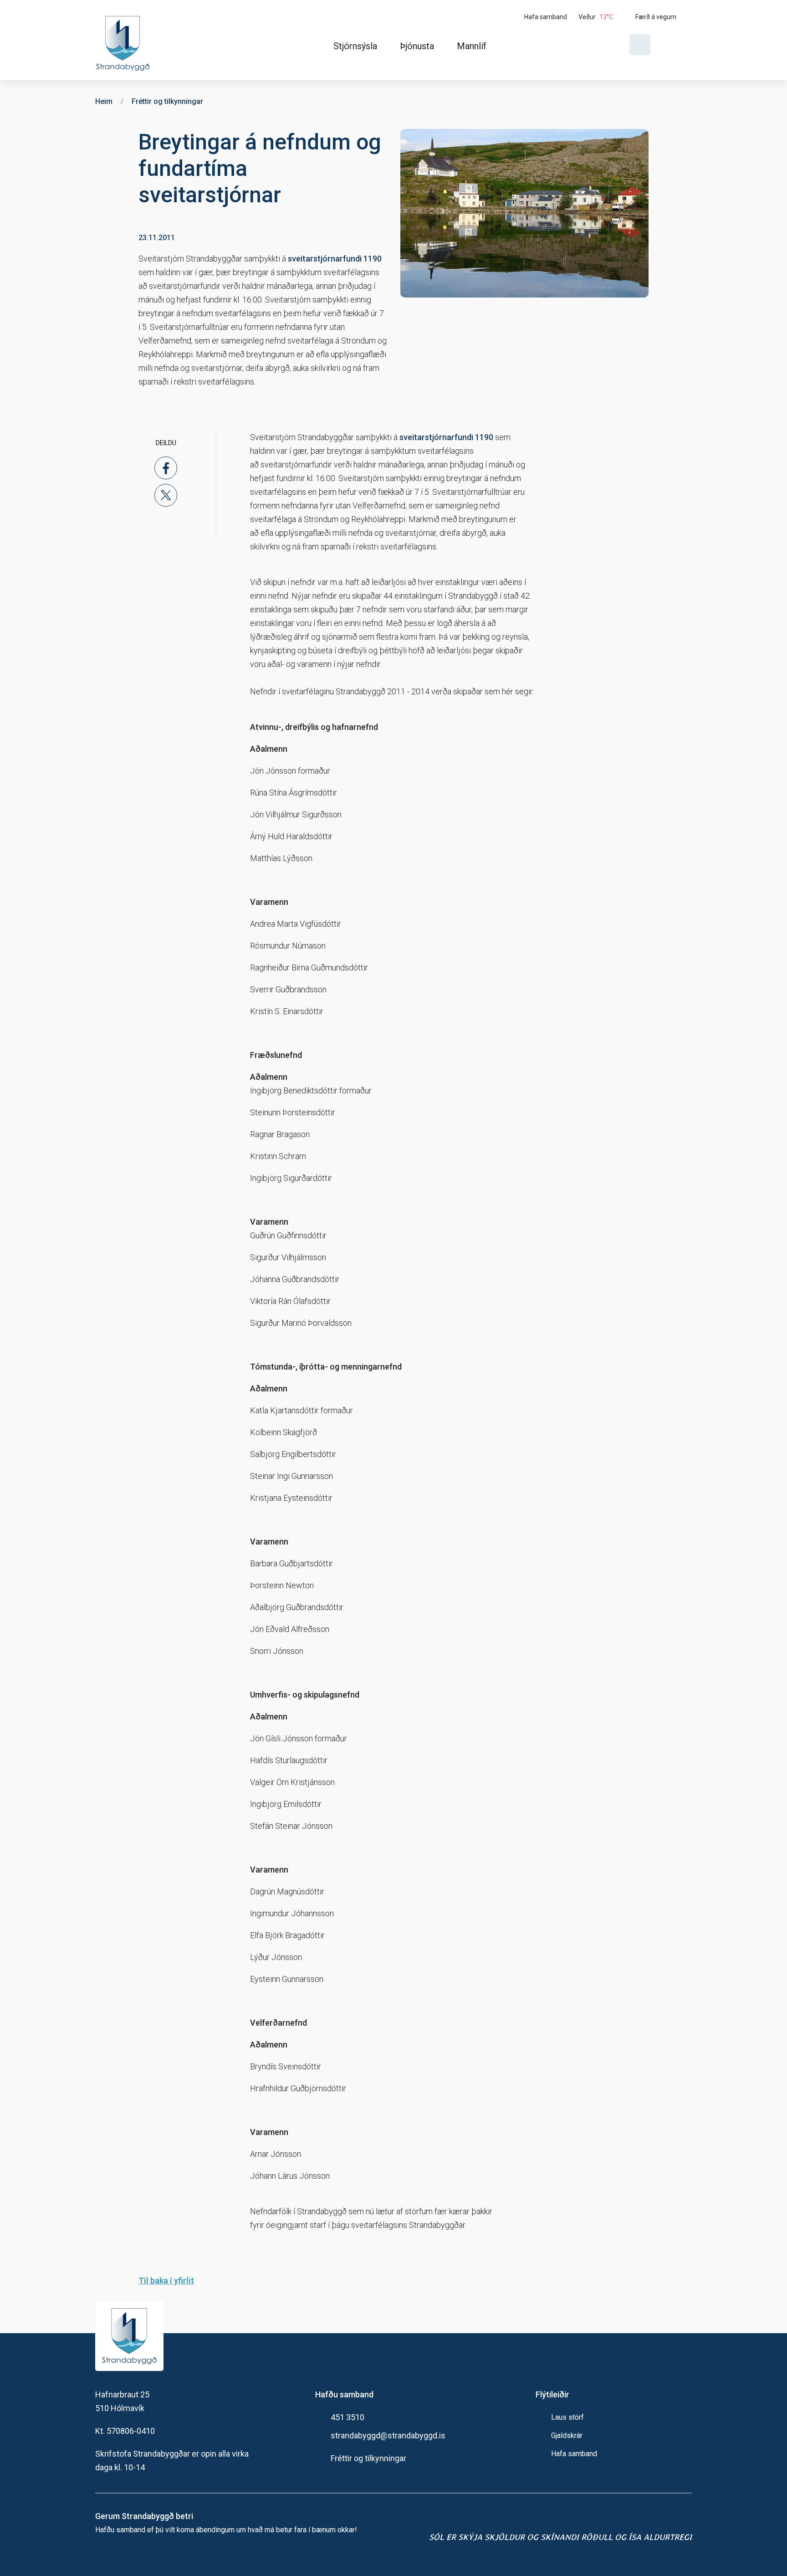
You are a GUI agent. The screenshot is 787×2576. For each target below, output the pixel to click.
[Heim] (125, 40)
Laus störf (567, 2417)
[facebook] (166, 468)
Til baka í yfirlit (166, 2281)
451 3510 (348, 2417)
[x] (166, 495)
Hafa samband (574, 2454)
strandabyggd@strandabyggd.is (388, 2435)
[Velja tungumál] (675, 45)
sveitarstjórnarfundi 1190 (335, 259)
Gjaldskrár (567, 2435)
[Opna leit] (640, 45)
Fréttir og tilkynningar (368, 2458)
